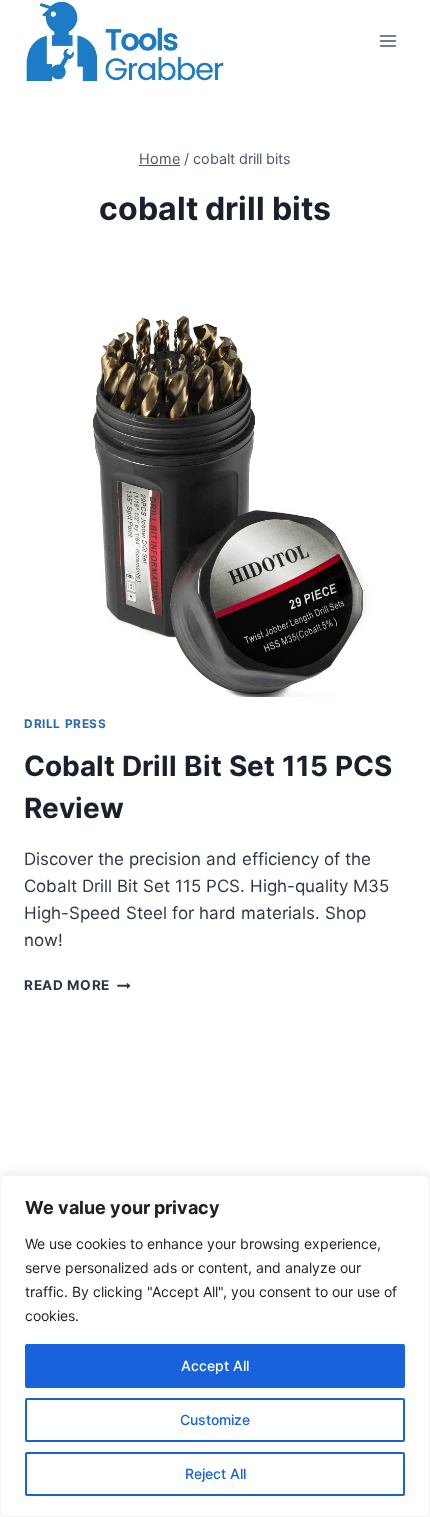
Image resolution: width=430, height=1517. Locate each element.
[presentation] (215, 506)
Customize (215, 1419)
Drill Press (65, 723)
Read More (77, 985)
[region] (215, 1346)
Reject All (215, 1473)
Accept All (215, 1365)
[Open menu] (387, 41)
